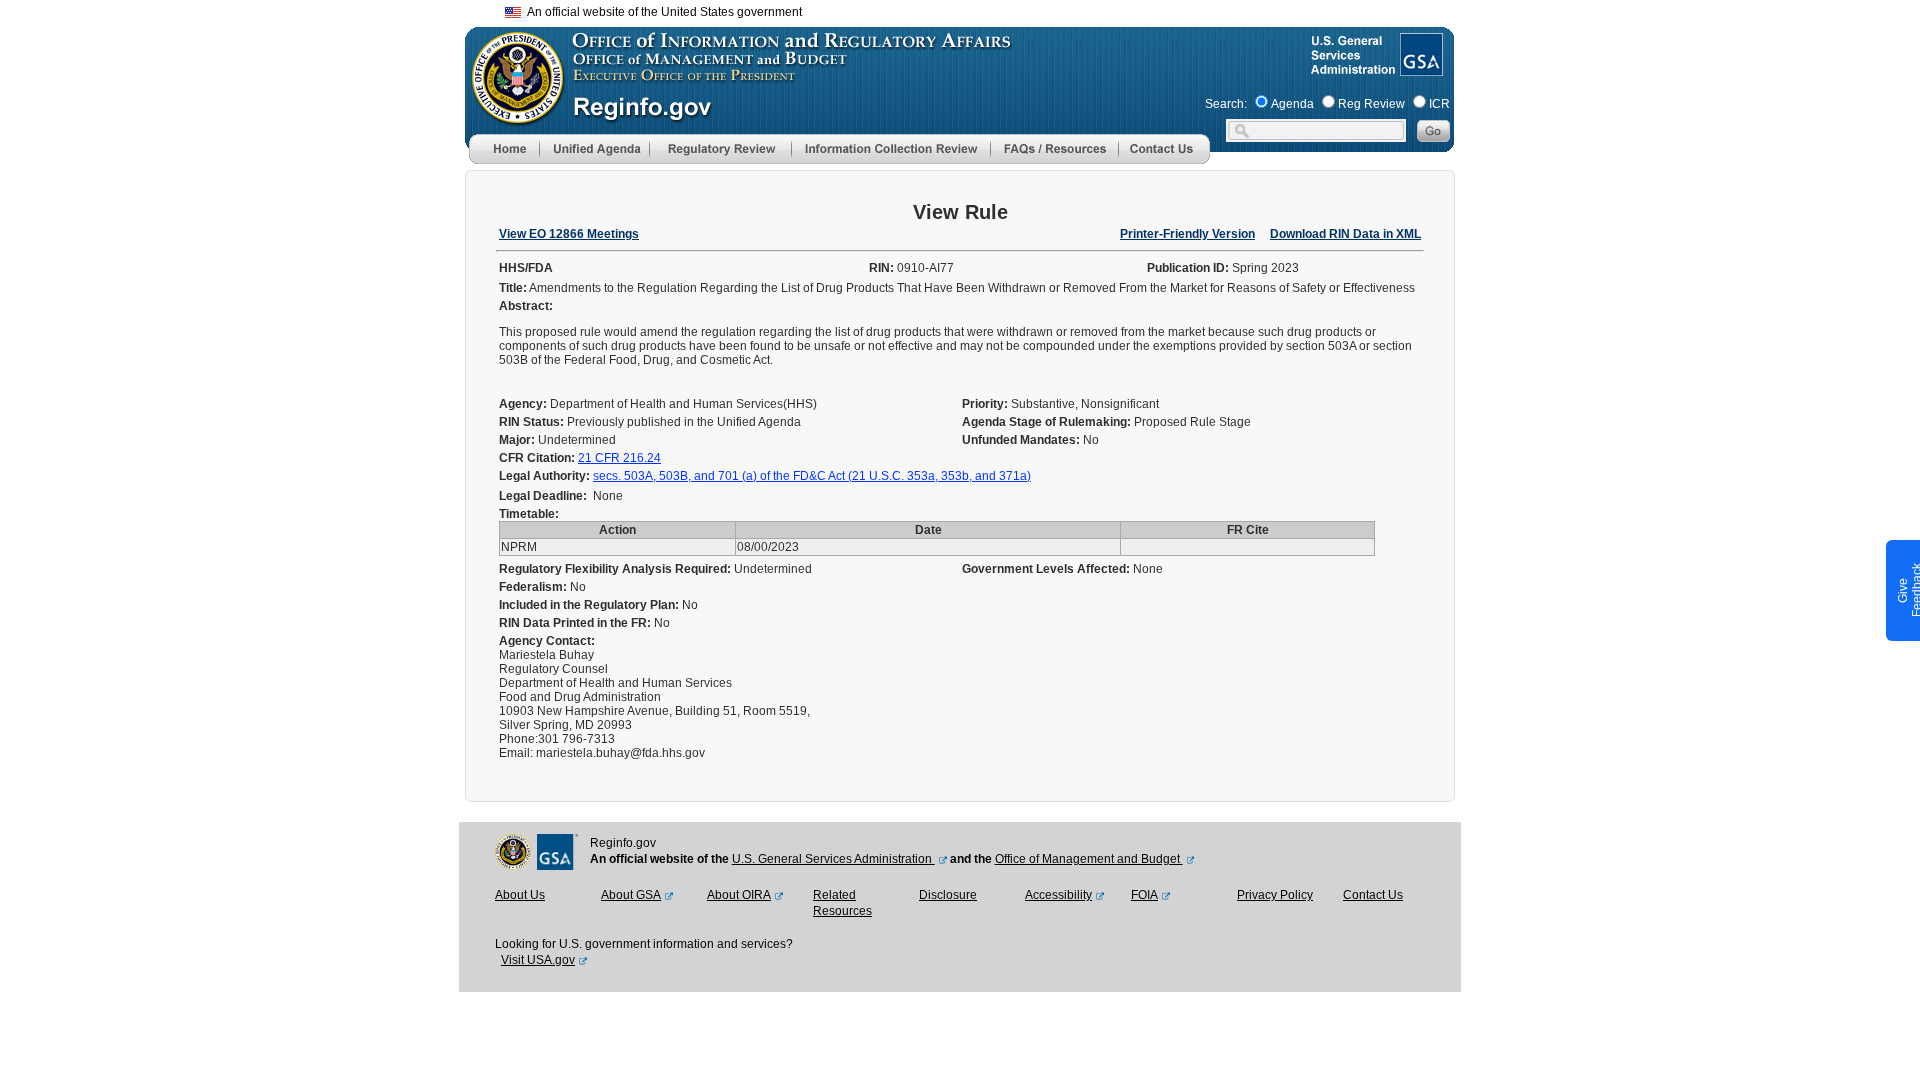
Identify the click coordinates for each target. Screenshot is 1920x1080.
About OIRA (739, 895)
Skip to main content (972, 9)
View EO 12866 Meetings (569, 234)
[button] (594, 149)
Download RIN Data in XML (1345, 234)
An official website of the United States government (661, 12)
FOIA (1144, 895)
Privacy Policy (1275, 895)
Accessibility (1058, 895)
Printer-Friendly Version (1187, 234)
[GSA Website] (1419, 68)
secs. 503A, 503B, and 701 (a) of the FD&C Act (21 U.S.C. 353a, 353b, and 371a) (812, 476)
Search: (1226, 104)
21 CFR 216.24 (619, 458)
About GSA (631, 895)
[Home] (504, 160)
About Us (520, 895)
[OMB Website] (511, 115)
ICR (1439, 104)
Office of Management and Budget (1089, 859)
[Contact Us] (1164, 160)
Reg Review (1371, 104)
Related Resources (842, 903)
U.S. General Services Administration (833, 859)
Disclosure (948, 895)
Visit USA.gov (538, 960)
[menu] (594, 149)
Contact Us (1373, 895)
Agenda (1292, 104)
